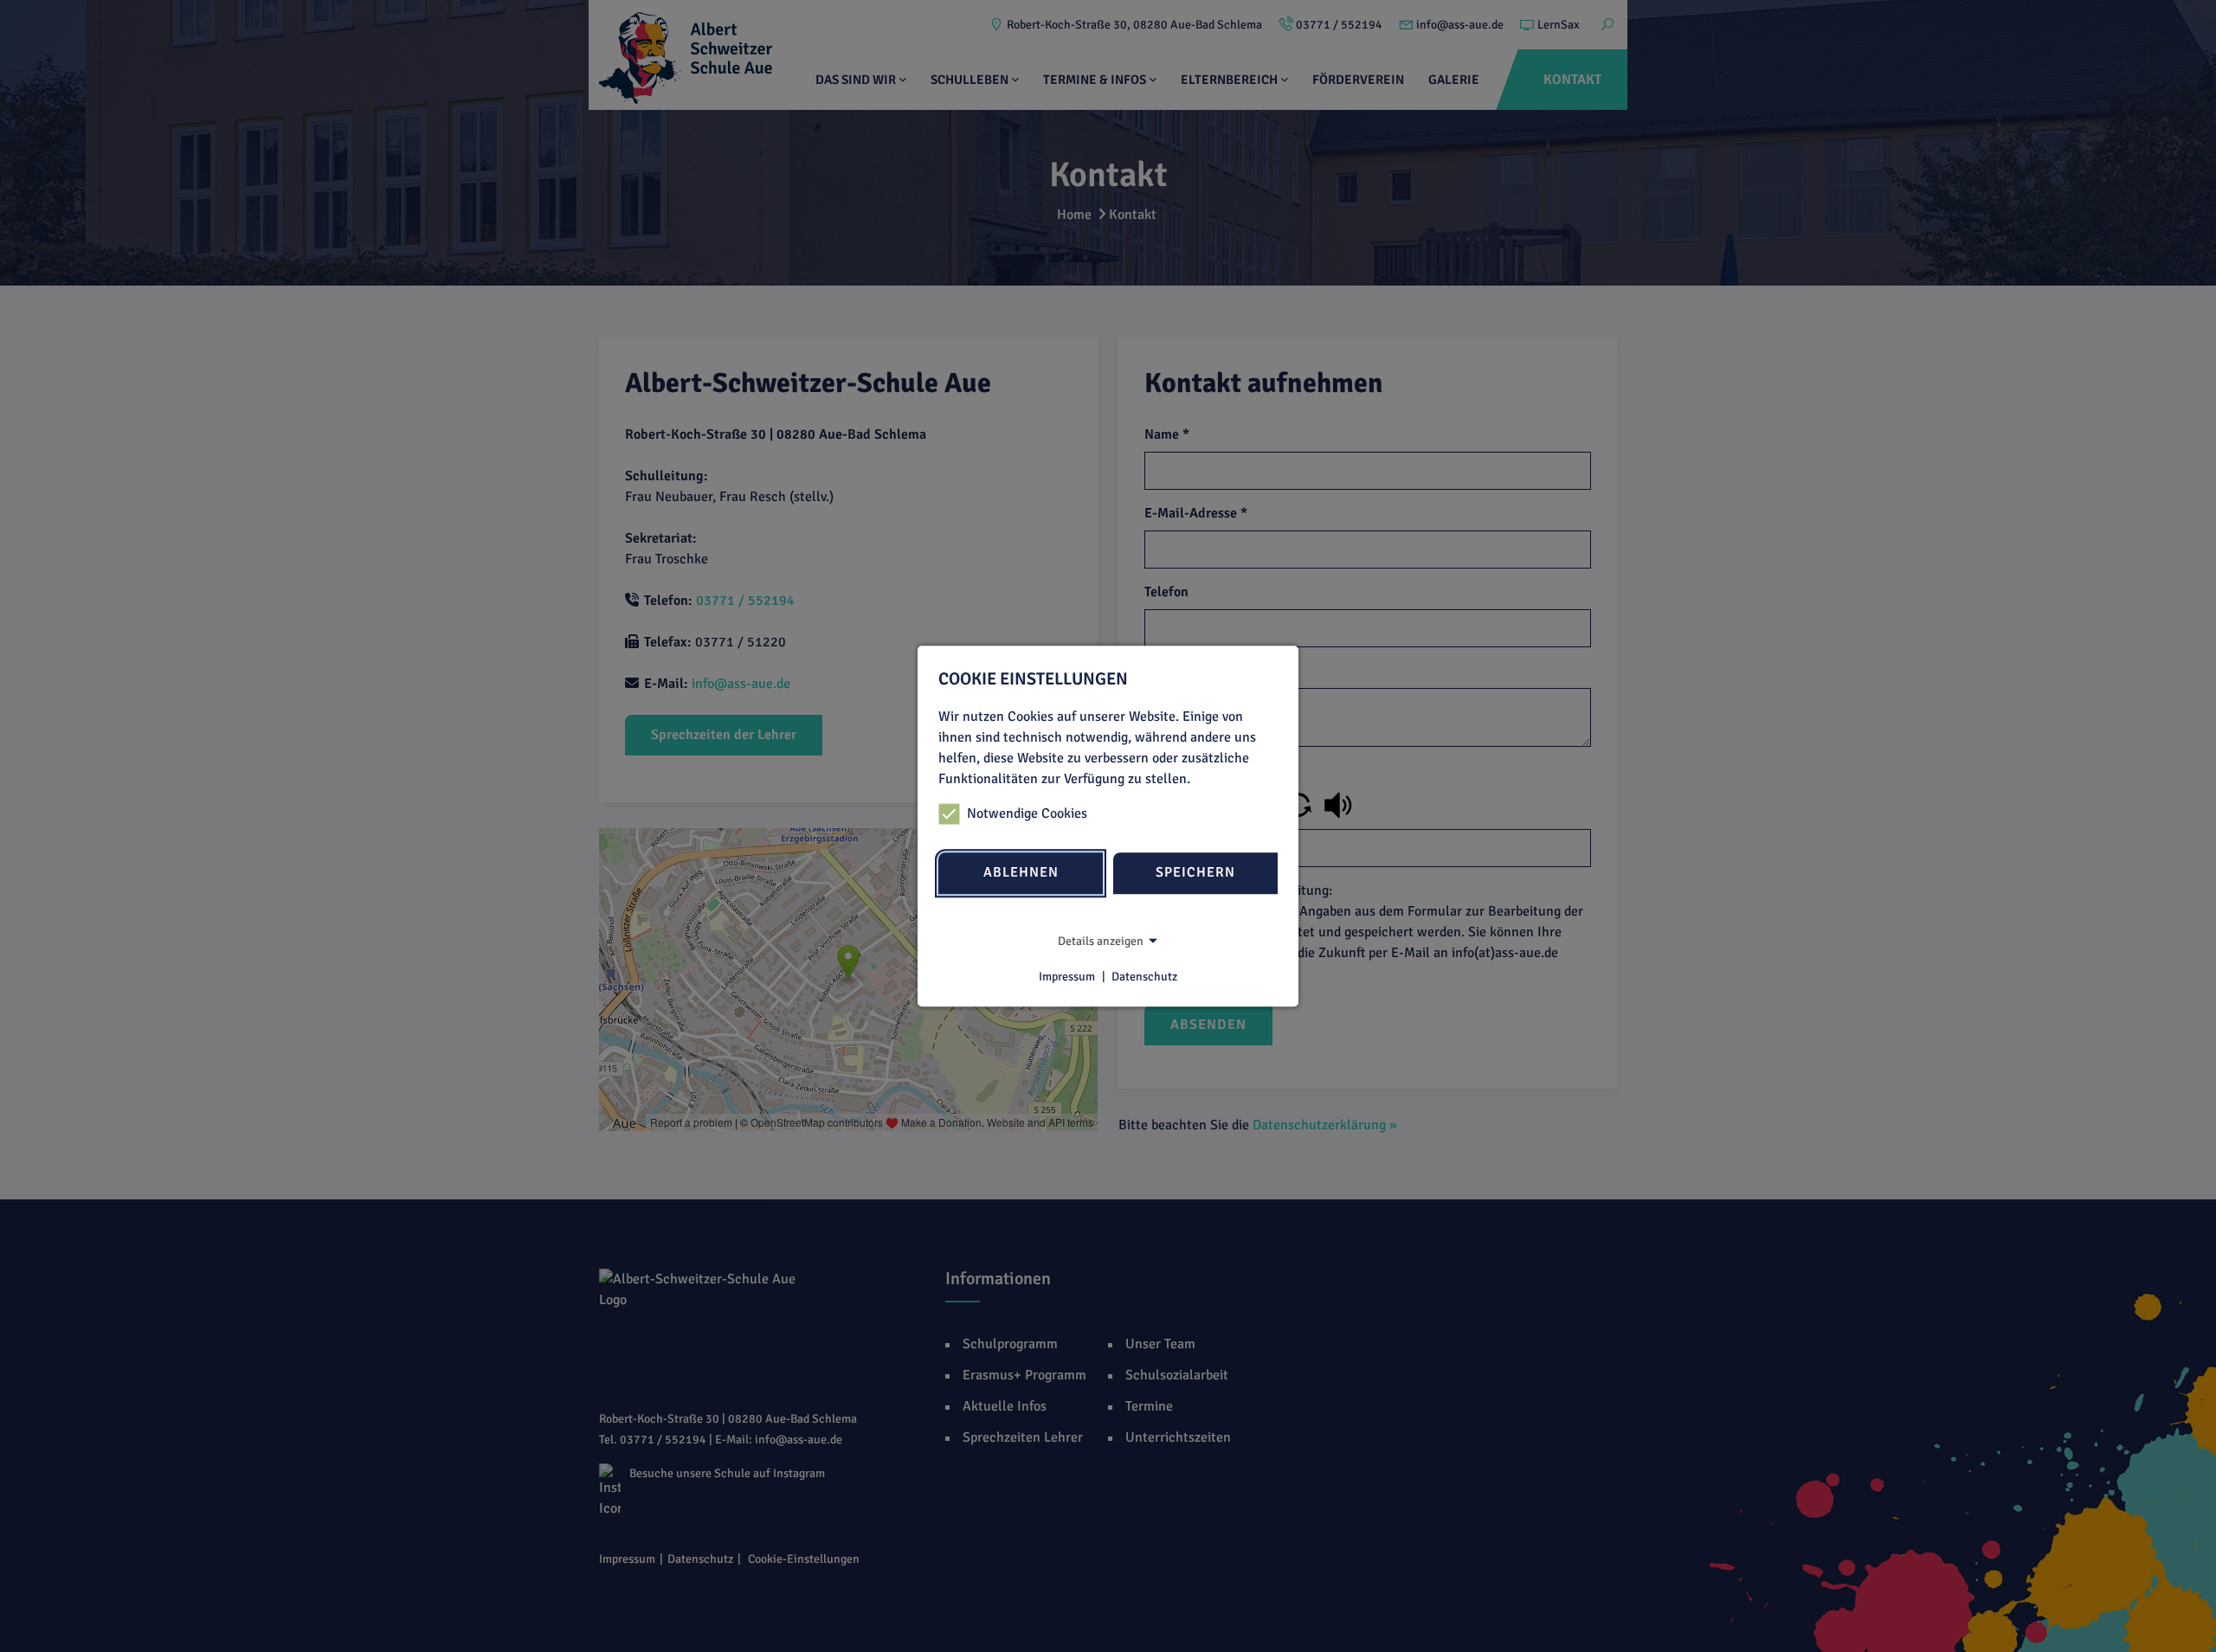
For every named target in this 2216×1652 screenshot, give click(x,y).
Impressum (1067, 977)
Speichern (1195, 873)
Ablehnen (1021, 873)
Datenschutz (1144, 977)
